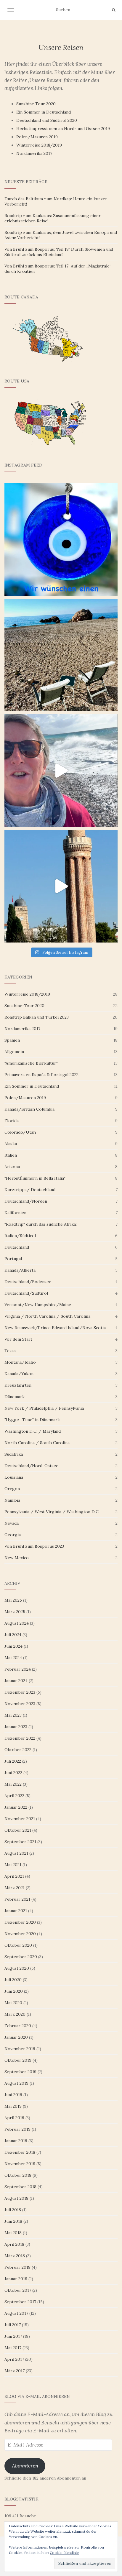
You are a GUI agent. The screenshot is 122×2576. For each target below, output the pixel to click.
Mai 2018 (13, 2233)
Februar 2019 (17, 2129)
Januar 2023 (16, 1727)
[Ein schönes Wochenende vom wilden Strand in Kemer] (61, 771)
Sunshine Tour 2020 (36, 104)
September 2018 (20, 2187)
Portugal (13, 1259)
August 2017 (16, 2313)
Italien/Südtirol (20, 1236)
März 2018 (15, 2256)
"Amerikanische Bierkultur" (31, 1063)
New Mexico (17, 1558)
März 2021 (15, 1888)
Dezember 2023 (20, 1692)
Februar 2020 (18, 2026)
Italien (11, 1155)
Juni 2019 (13, 2095)
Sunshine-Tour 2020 (24, 1006)
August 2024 (17, 1623)
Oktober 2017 (18, 2290)
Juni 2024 (13, 1646)
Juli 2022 (13, 1761)
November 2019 (20, 2049)
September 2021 (20, 1842)
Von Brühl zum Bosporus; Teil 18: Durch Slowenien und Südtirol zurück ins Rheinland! (59, 252)
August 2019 (16, 2083)
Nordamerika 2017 (34, 153)
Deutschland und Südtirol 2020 (47, 120)
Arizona (12, 1167)
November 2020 (20, 1934)
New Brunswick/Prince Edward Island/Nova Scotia (55, 1328)
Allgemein (14, 1052)
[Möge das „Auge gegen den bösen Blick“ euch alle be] (61, 539)
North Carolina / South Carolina (37, 1443)
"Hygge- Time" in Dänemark (32, 1420)
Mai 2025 (13, 1600)
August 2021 (16, 1853)
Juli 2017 (13, 2325)
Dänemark (15, 1397)
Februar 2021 (17, 1899)
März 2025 (15, 1612)
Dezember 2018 (20, 2152)
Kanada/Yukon (19, 1374)
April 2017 (14, 2359)
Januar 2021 (16, 1911)
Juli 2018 (13, 2210)
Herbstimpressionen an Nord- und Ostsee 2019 (63, 129)
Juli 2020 (13, 1980)
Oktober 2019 (18, 2060)
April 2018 (14, 2244)
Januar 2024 (16, 1681)
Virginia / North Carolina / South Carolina (47, 1316)
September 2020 (21, 1957)
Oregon (12, 1489)
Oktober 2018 (18, 2175)
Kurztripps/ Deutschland (30, 1190)
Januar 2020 (16, 2037)
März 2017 (15, 2371)
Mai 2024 (13, 1658)
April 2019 (14, 2118)
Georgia (13, 1535)
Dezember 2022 (20, 1738)
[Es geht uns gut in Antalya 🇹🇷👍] (61, 886)
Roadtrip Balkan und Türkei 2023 (37, 1017)
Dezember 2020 (20, 1922)
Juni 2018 (13, 2221)
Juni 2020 (14, 1991)
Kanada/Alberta (20, 1270)
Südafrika (14, 1454)
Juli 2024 (13, 1635)
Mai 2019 (13, 2106)
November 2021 (20, 1819)
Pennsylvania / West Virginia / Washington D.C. (52, 1512)
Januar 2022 (16, 1807)
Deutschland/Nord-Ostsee (31, 1466)
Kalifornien (15, 1213)
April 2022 (14, 1796)
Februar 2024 (18, 1669)
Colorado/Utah (20, 1132)
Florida (12, 1121)
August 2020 (17, 1968)
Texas (10, 1351)
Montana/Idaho (20, 1362)
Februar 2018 (17, 2267)
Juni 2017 (13, 2336)
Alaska (11, 1144)
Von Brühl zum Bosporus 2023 (34, 1546)
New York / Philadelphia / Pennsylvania (44, 1408)
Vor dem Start (18, 1339)
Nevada (12, 1523)
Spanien (12, 1040)
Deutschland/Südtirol (26, 1293)
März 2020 (15, 2014)
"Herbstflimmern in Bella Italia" (35, 1178)
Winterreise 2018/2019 (39, 145)
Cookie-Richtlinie (64, 2553)
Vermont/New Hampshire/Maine (38, 1305)
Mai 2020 (13, 2003)
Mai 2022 (13, 1784)
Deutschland (17, 1247)
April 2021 (14, 1876)
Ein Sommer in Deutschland (44, 112)
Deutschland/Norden (26, 1201)
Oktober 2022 (18, 1750)
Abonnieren (25, 2466)
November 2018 (20, 2164)
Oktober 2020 (18, 1945)
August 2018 (16, 2198)
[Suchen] (114, 10)
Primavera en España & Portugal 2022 (41, 1075)
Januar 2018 (16, 2279)
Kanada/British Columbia (29, 1109)
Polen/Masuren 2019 (37, 137)
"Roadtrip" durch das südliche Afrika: (41, 1224)
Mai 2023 (13, 1715)
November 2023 (20, 1704)
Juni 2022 (13, 1773)
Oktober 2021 (18, 1830)
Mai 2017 (13, 2348)
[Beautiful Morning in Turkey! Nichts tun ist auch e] (61, 655)
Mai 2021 (13, 1865)
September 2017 (20, 2302)
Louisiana (14, 1477)
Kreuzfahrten (18, 1385)
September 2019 (20, 2072)
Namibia (12, 1500)
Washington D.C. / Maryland (33, 1431)
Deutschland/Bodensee (28, 1282)
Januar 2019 (16, 2141)
